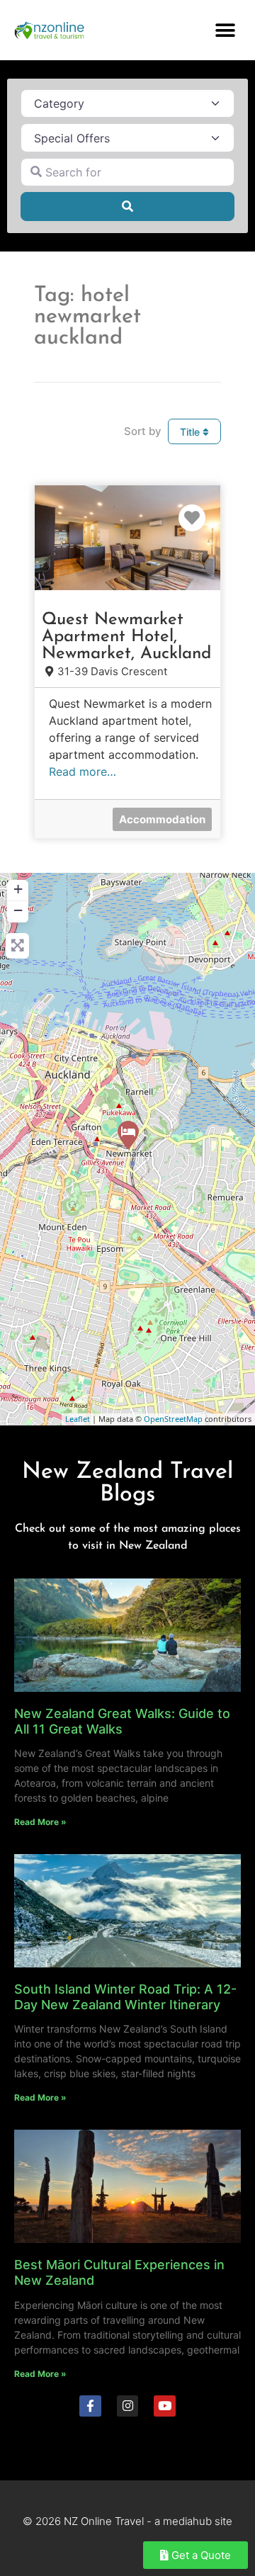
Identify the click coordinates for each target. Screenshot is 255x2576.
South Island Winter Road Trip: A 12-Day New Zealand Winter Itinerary (125, 1997)
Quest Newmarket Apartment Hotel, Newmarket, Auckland (126, 637)
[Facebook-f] (90, 2406)
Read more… (83, 772)
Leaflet (78, 1419)
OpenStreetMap (173, 1419)
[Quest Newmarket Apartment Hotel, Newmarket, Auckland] (128, 1135)
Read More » (40, 1822)
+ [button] (18, 889)
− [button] (18, 910)
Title (191, 432)
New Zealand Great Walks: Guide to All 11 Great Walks (122, 1721)
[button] (225, 30)
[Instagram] (128, 2406)
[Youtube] (165, 2406)
